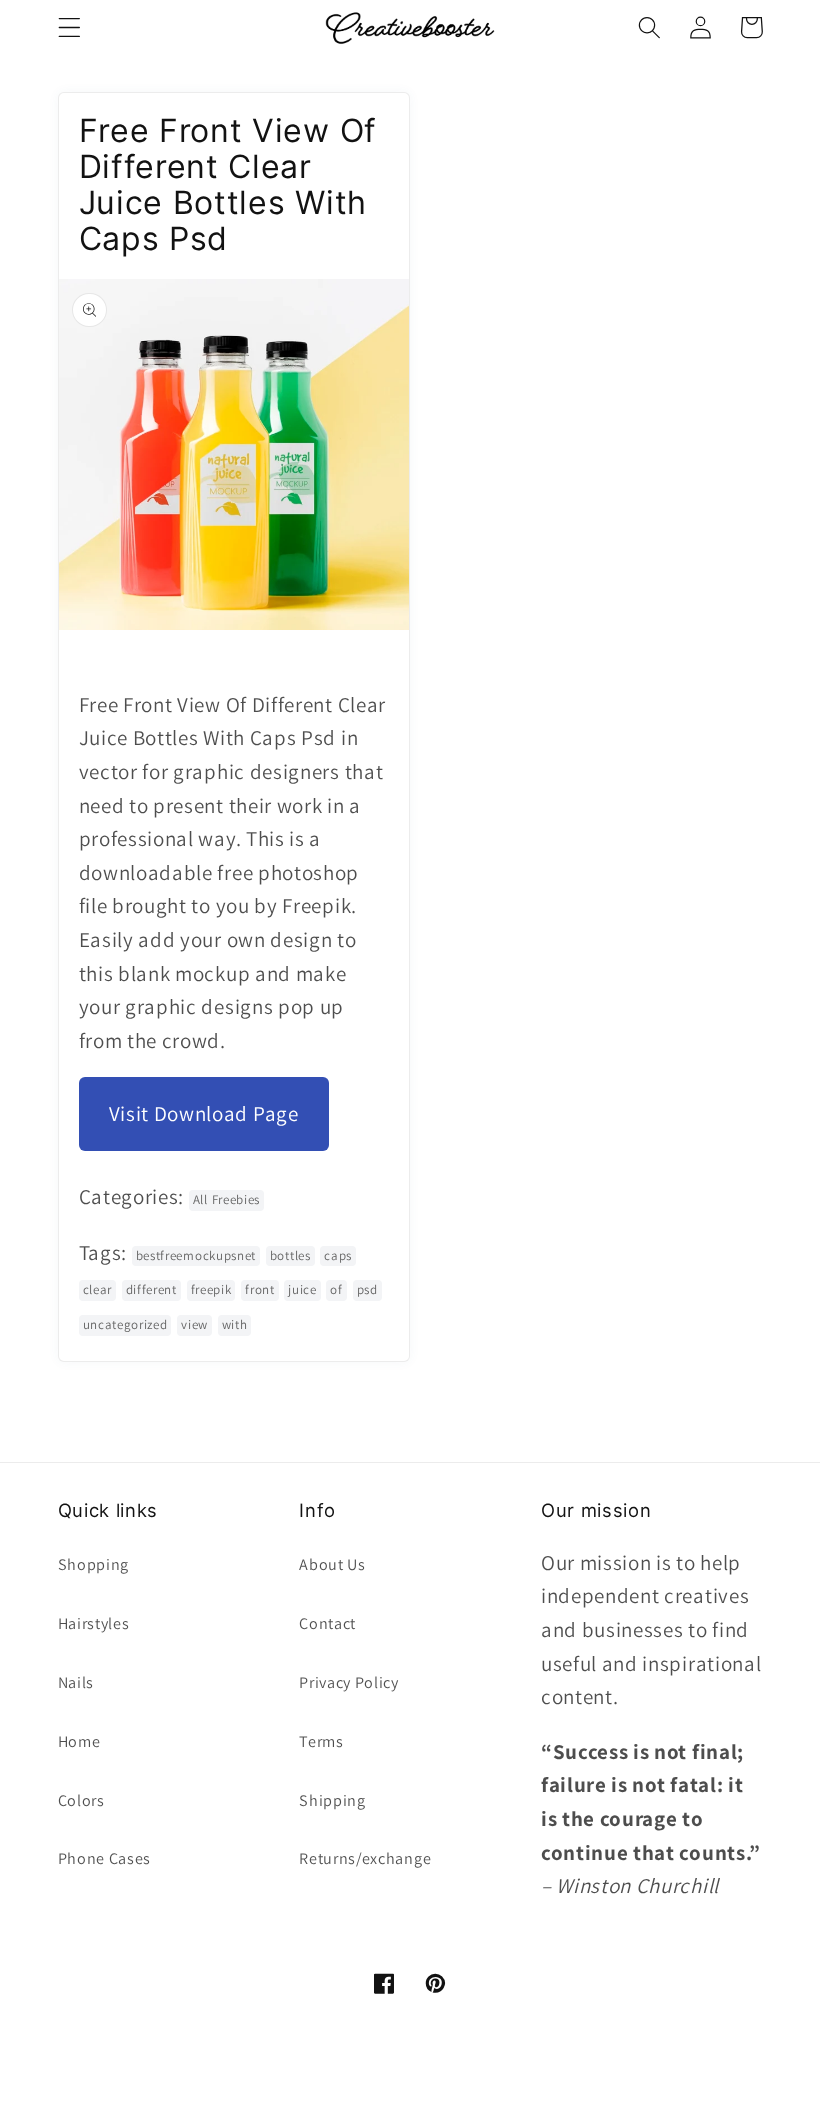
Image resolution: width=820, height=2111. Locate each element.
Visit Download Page (204, 1113)
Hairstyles (94, 1623)
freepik (211, 1289)
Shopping (94, 1564)
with (235, 1324)
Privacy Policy (349, 1682)
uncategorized (125, 1324)
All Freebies (226, 1199)
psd (367, 1289)
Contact (327, 1623)
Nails (76, 1682)
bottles (290, 1255)
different (151, 1289)
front (259, 1289)
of (336, 1289)
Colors (81, 1800)
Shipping (332, 1800)
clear (97, 1289)
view (194, 1324)
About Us (332, 1564)
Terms (321, 1741)
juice (302, 1289)
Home (79, 1741)
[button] (69, 27)
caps (338, 1255)
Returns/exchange (365, 1858)
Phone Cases (105, 1858)
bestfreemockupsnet (196, 1255)
